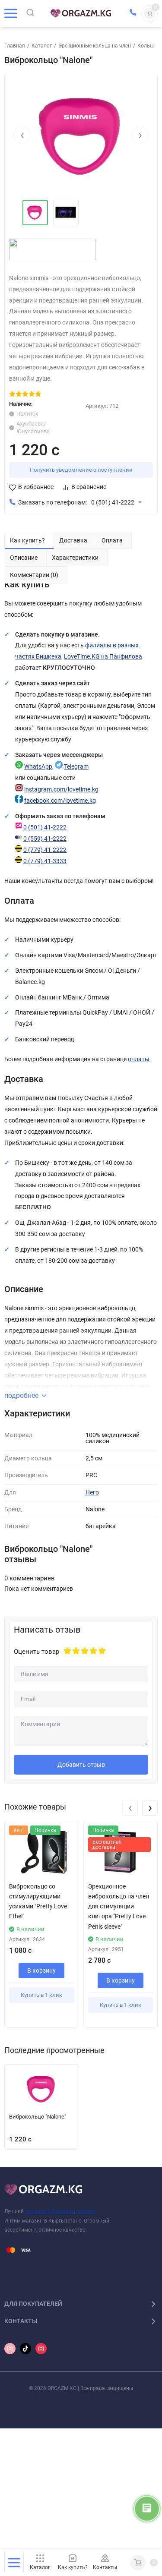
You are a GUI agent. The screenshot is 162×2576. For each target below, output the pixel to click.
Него (92, 1493)
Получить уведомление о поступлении (81, 470)
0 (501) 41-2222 (113, 503)
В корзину (41, 1971)
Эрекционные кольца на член (95, 46)
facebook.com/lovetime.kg (60, 801)
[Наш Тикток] (25, 2349)
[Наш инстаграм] (10, 2349)
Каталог (42, 46)
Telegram (76, 767)
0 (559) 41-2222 (45, 839)
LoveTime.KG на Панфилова (103, 657)
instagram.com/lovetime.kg (61, 790)
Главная (15, 46)
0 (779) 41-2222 (45, 850)
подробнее (21, 1395)
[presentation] (22, 135)
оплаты (139, 1059)
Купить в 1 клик (41, 1995)
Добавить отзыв (81, 1765)
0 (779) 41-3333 (45, 861)
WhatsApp (38, 767)
